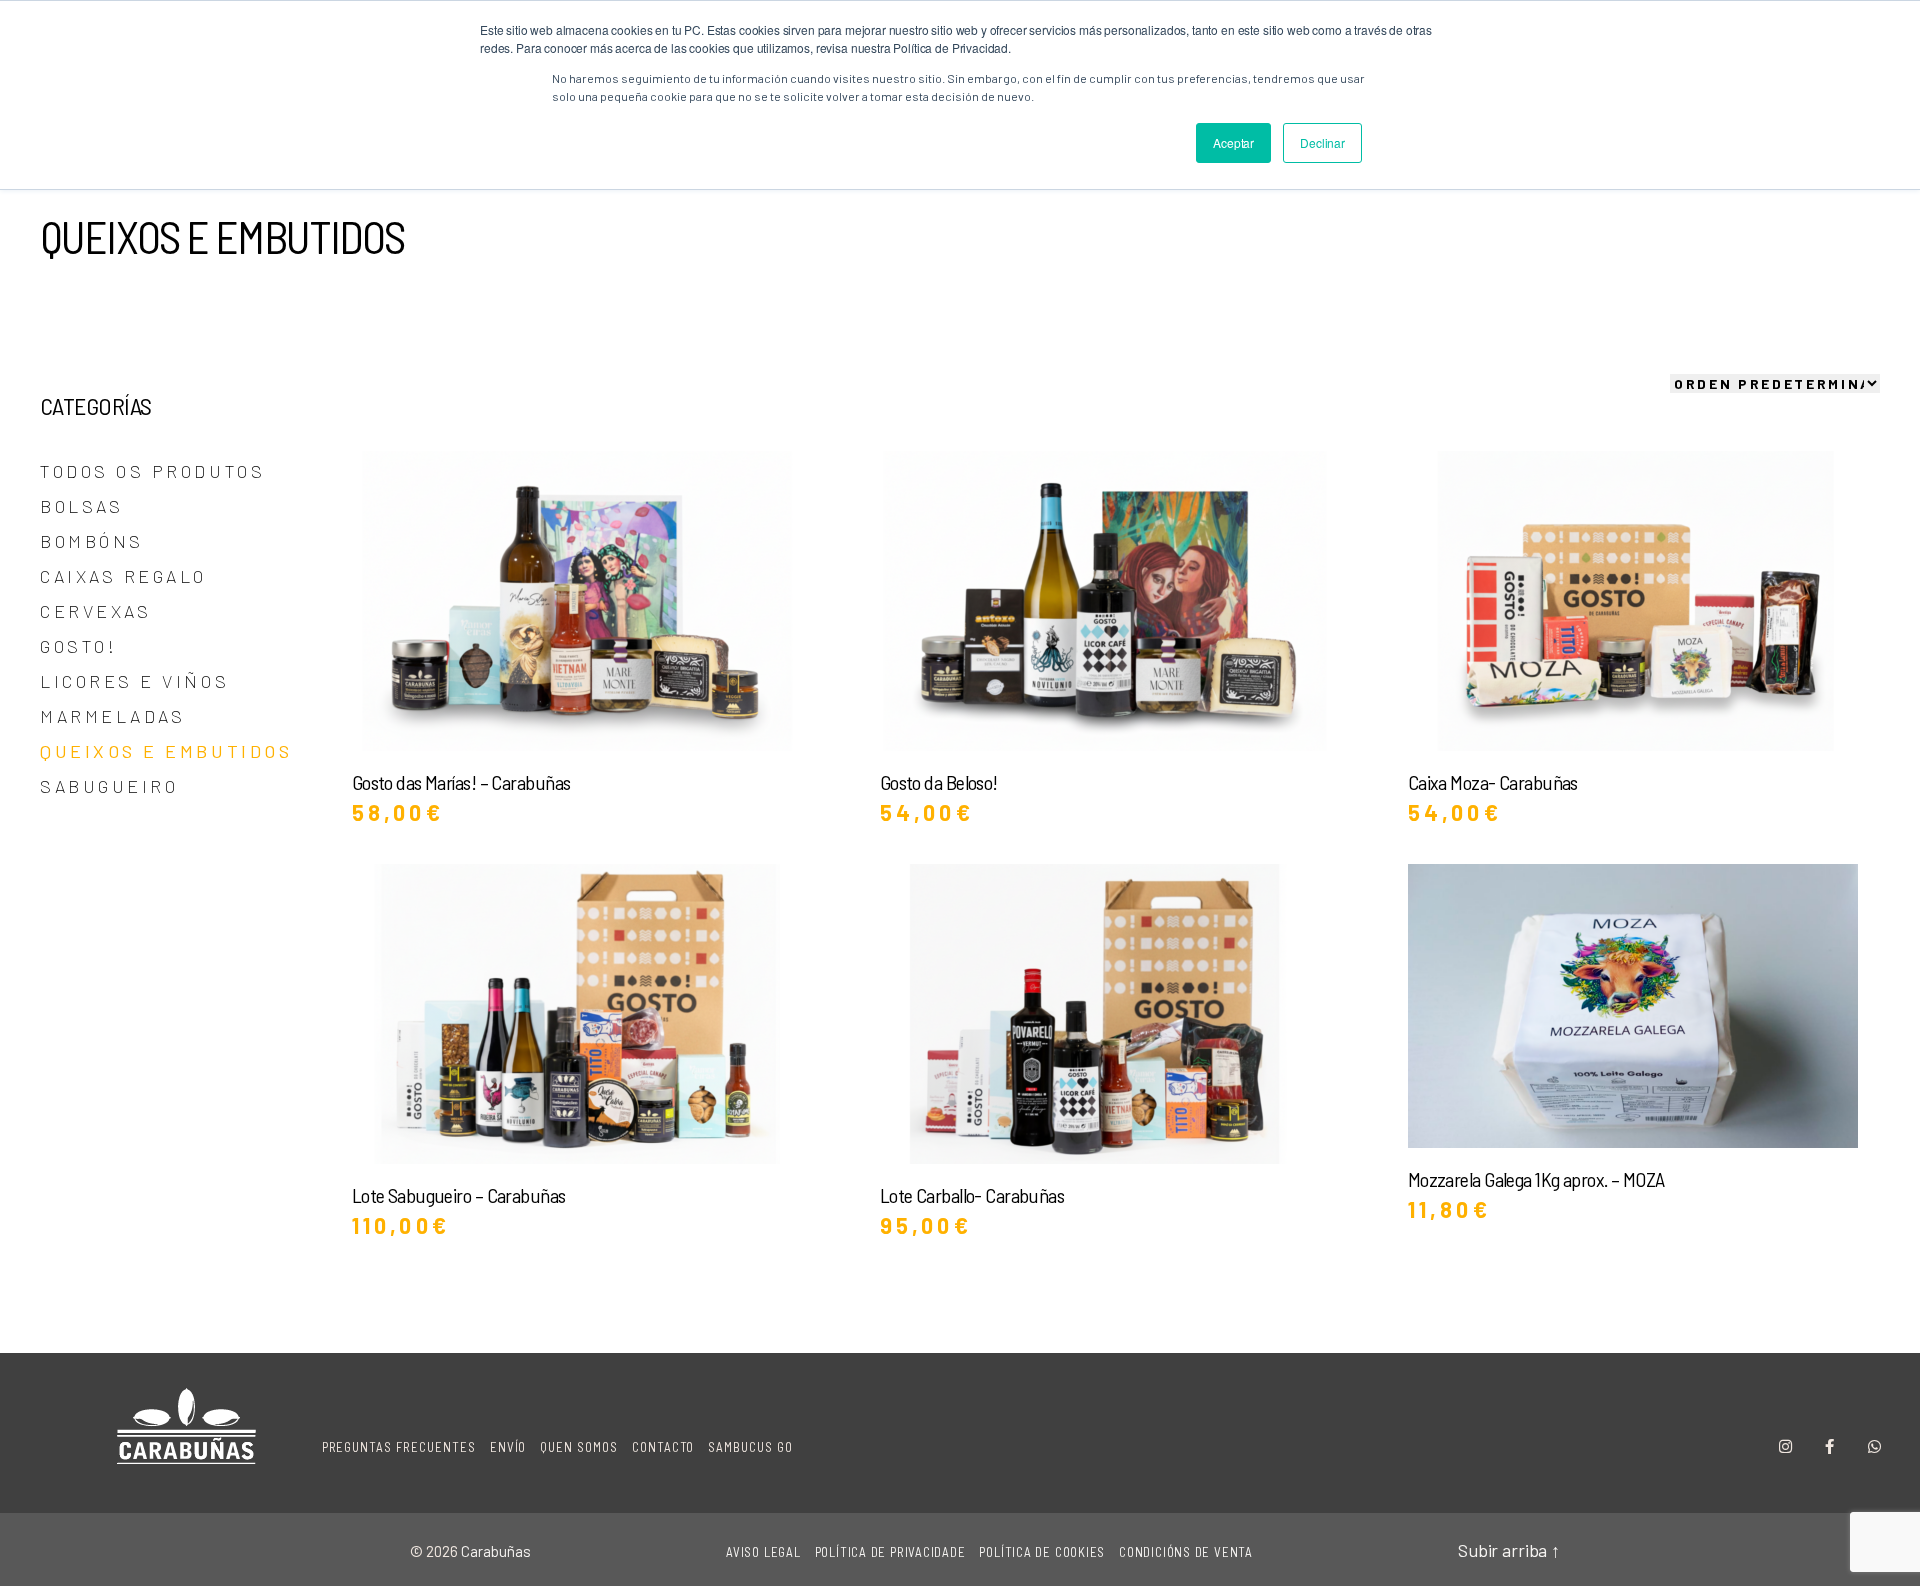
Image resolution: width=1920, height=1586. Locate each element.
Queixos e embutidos (166, 751)
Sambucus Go (750, 1447)
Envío (508, 1447)
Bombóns (92, 541)
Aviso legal (763, 1552)
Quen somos (579, 1447)
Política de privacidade (890, 1552)
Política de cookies (1042, 1552)
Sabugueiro (109, 786)
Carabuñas (496, 1551)
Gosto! (78, 646)
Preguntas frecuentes (399, 1447)
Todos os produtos (152, 471)
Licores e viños (134, 681)
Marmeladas (112, 716)
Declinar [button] (1322, 142)
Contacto (663, 1447)
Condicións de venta (1186, 1552)
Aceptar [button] (1233, 142)
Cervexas (95, 611)
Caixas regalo (123, 576)
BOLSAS (81, 506)
